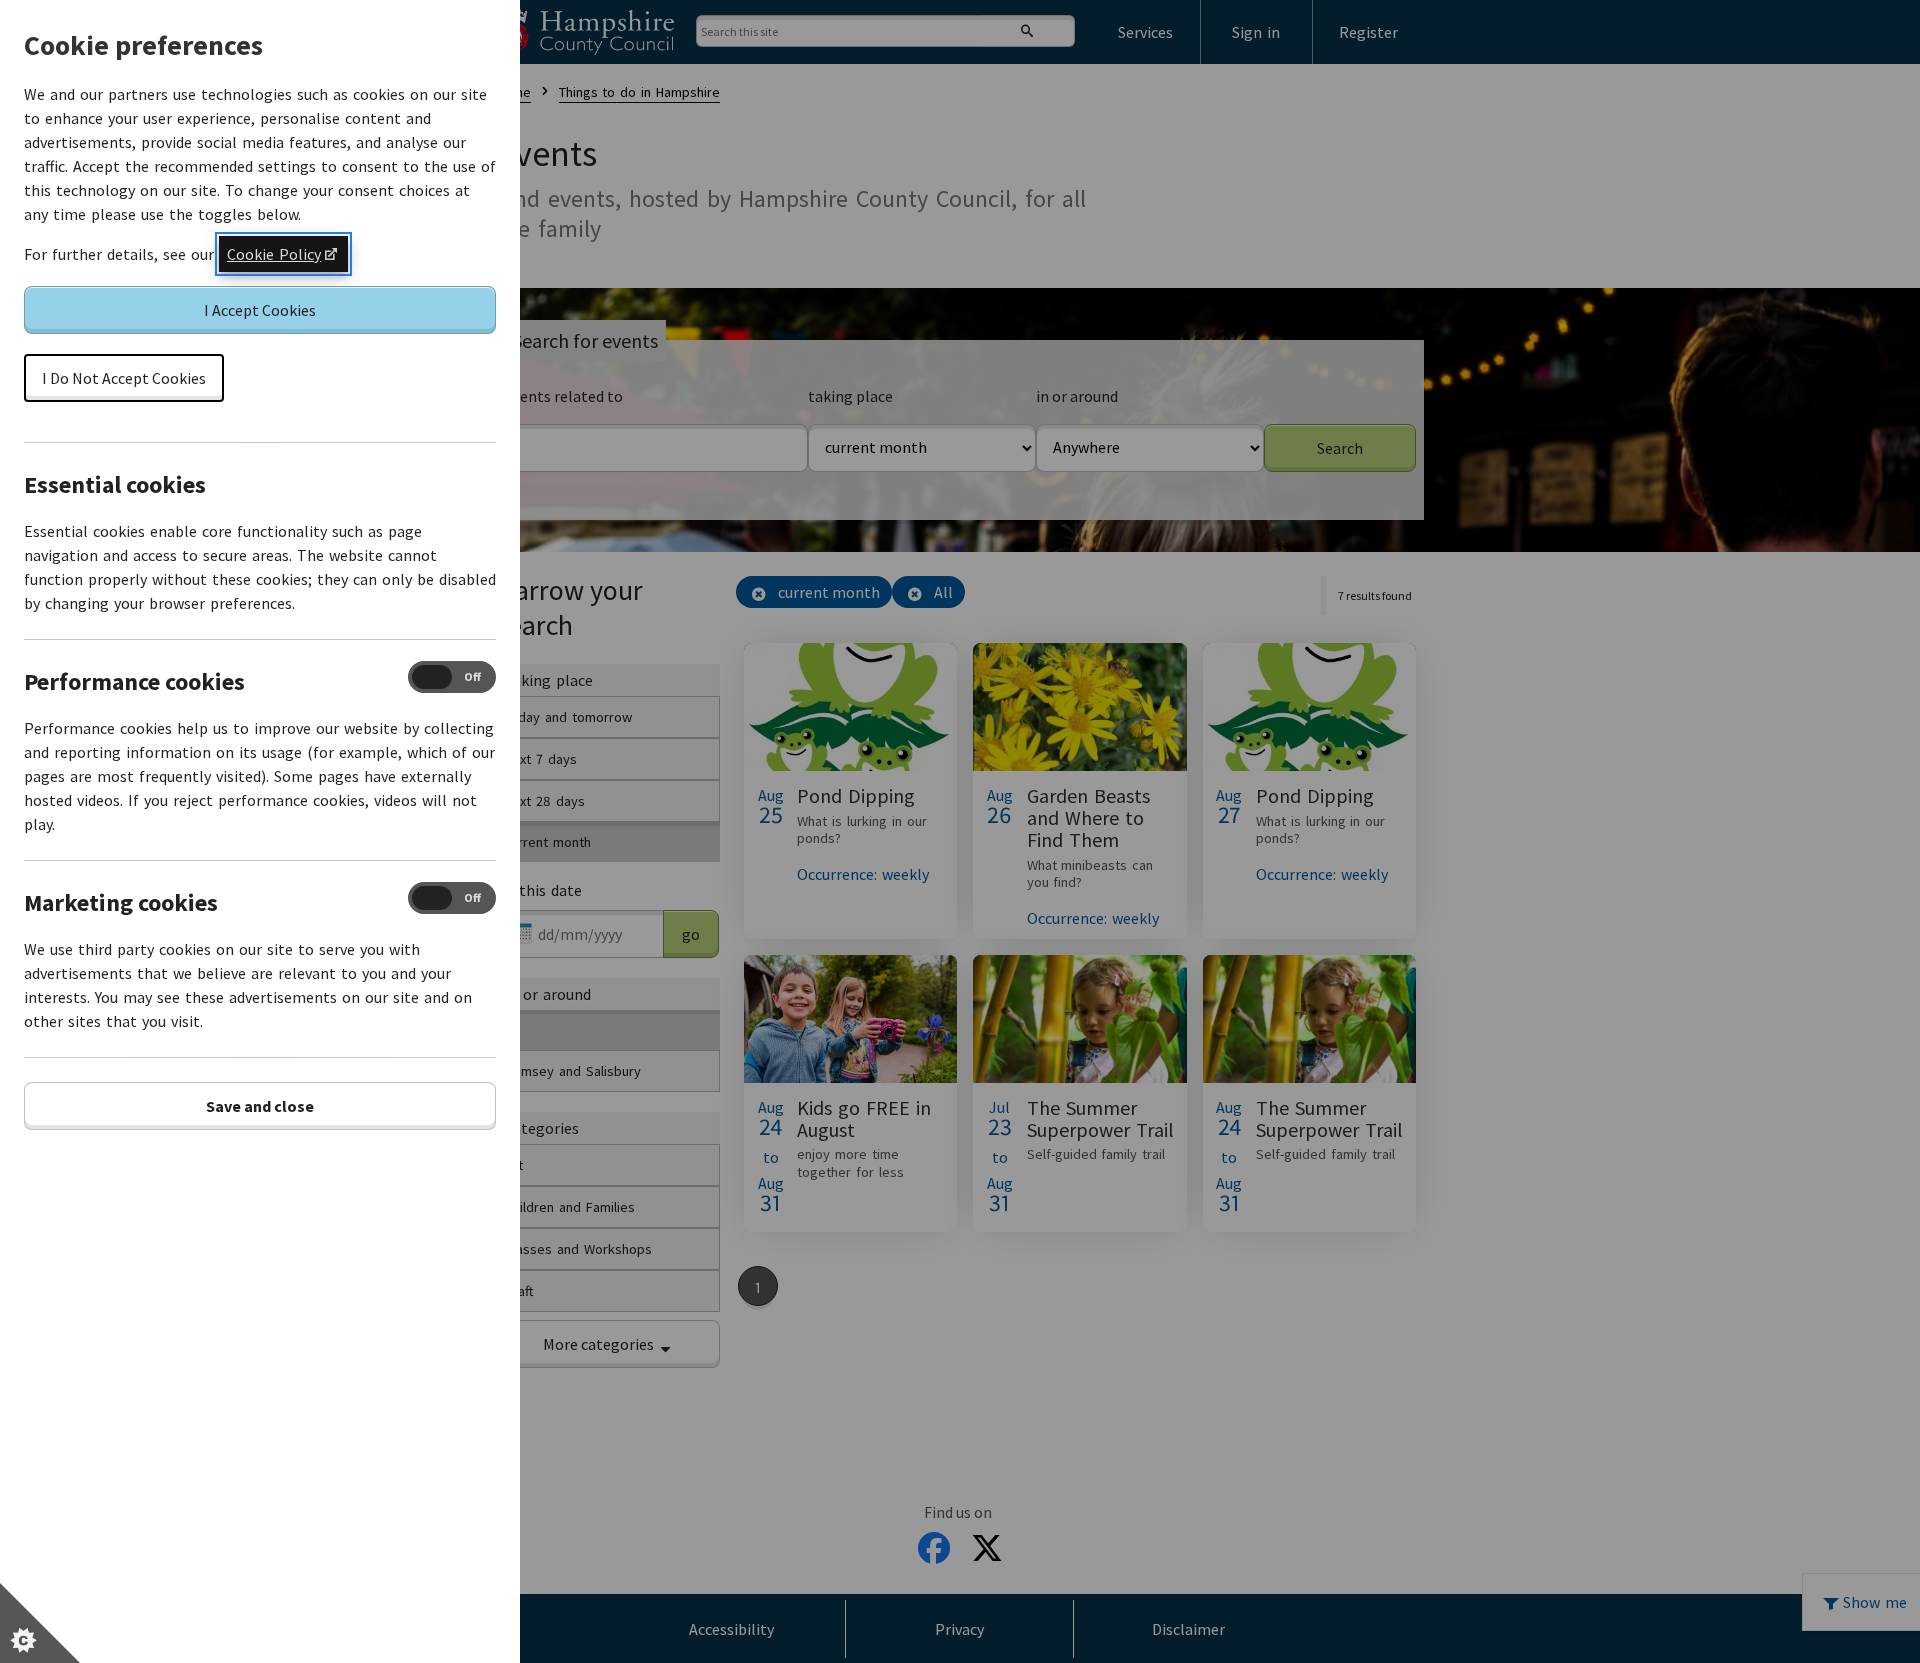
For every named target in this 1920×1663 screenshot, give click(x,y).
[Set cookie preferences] (40, 1623)
